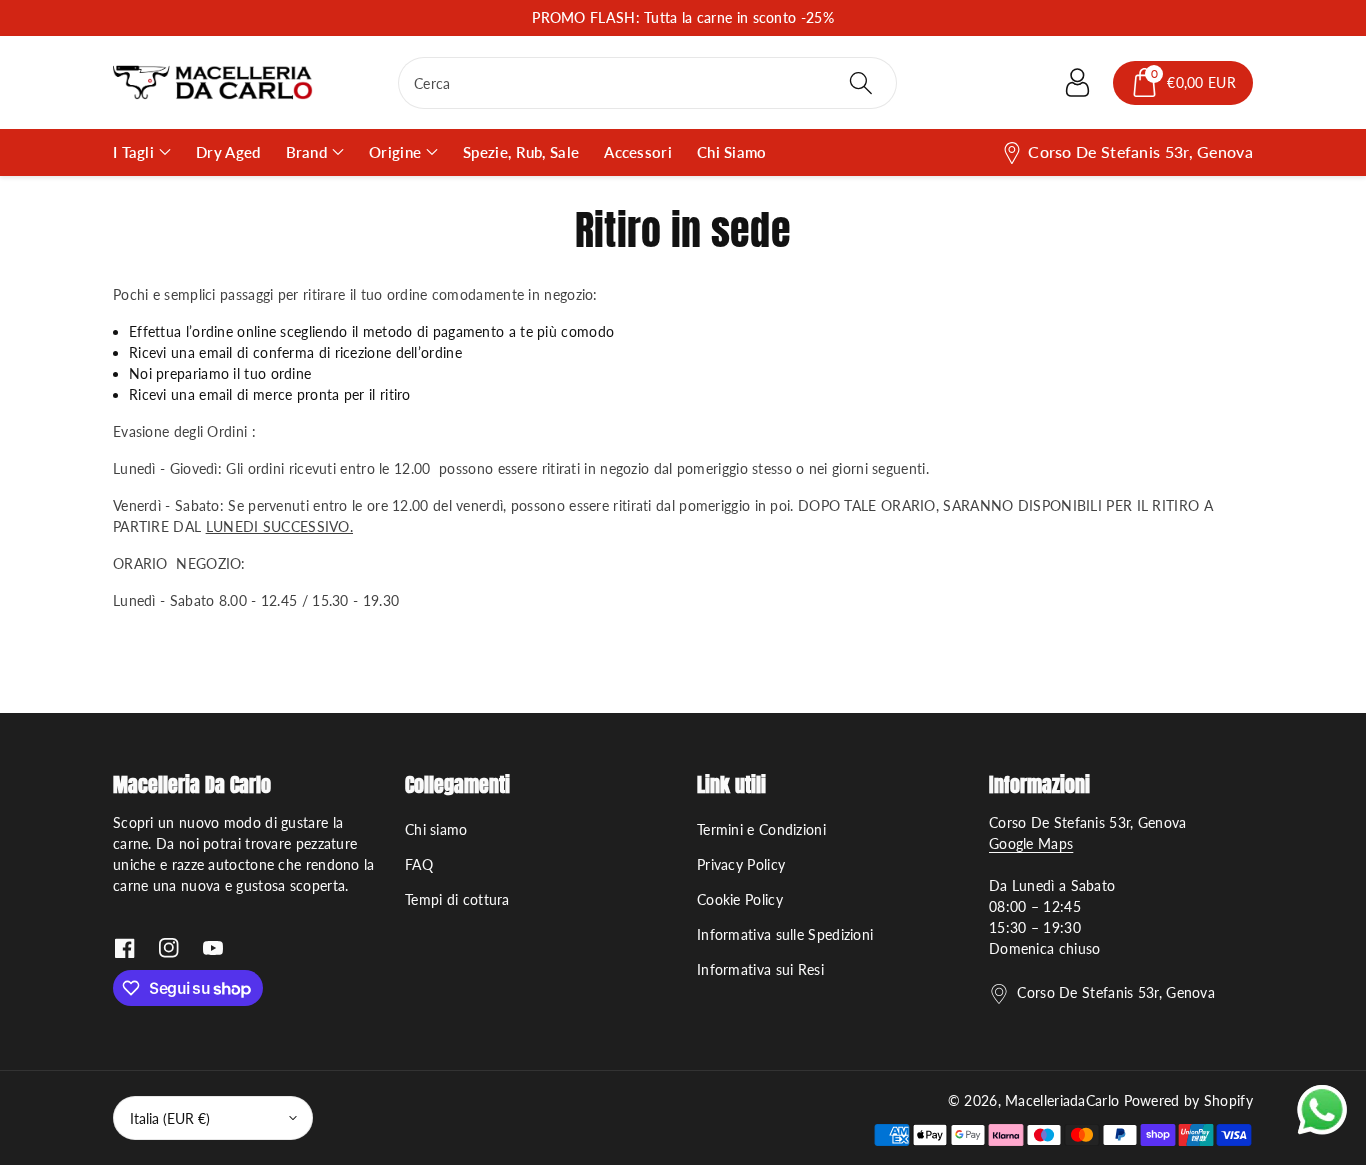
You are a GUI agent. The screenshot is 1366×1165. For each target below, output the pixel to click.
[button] (1183, 83)
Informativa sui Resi (760, 969)
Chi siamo (436, 829)
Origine (395, 152)
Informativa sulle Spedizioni (785, 934)
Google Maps (1031, 843)
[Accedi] (1077, 83)
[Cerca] (860, 83)
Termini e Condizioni (761, 829)
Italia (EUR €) (170, 1118)
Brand (307, 152)
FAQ (419, 864)
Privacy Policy (741, 864)
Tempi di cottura (457, 899)
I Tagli (133, 152)
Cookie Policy (740, 899)
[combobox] (647, 83)
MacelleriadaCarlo (1062, 1100)
